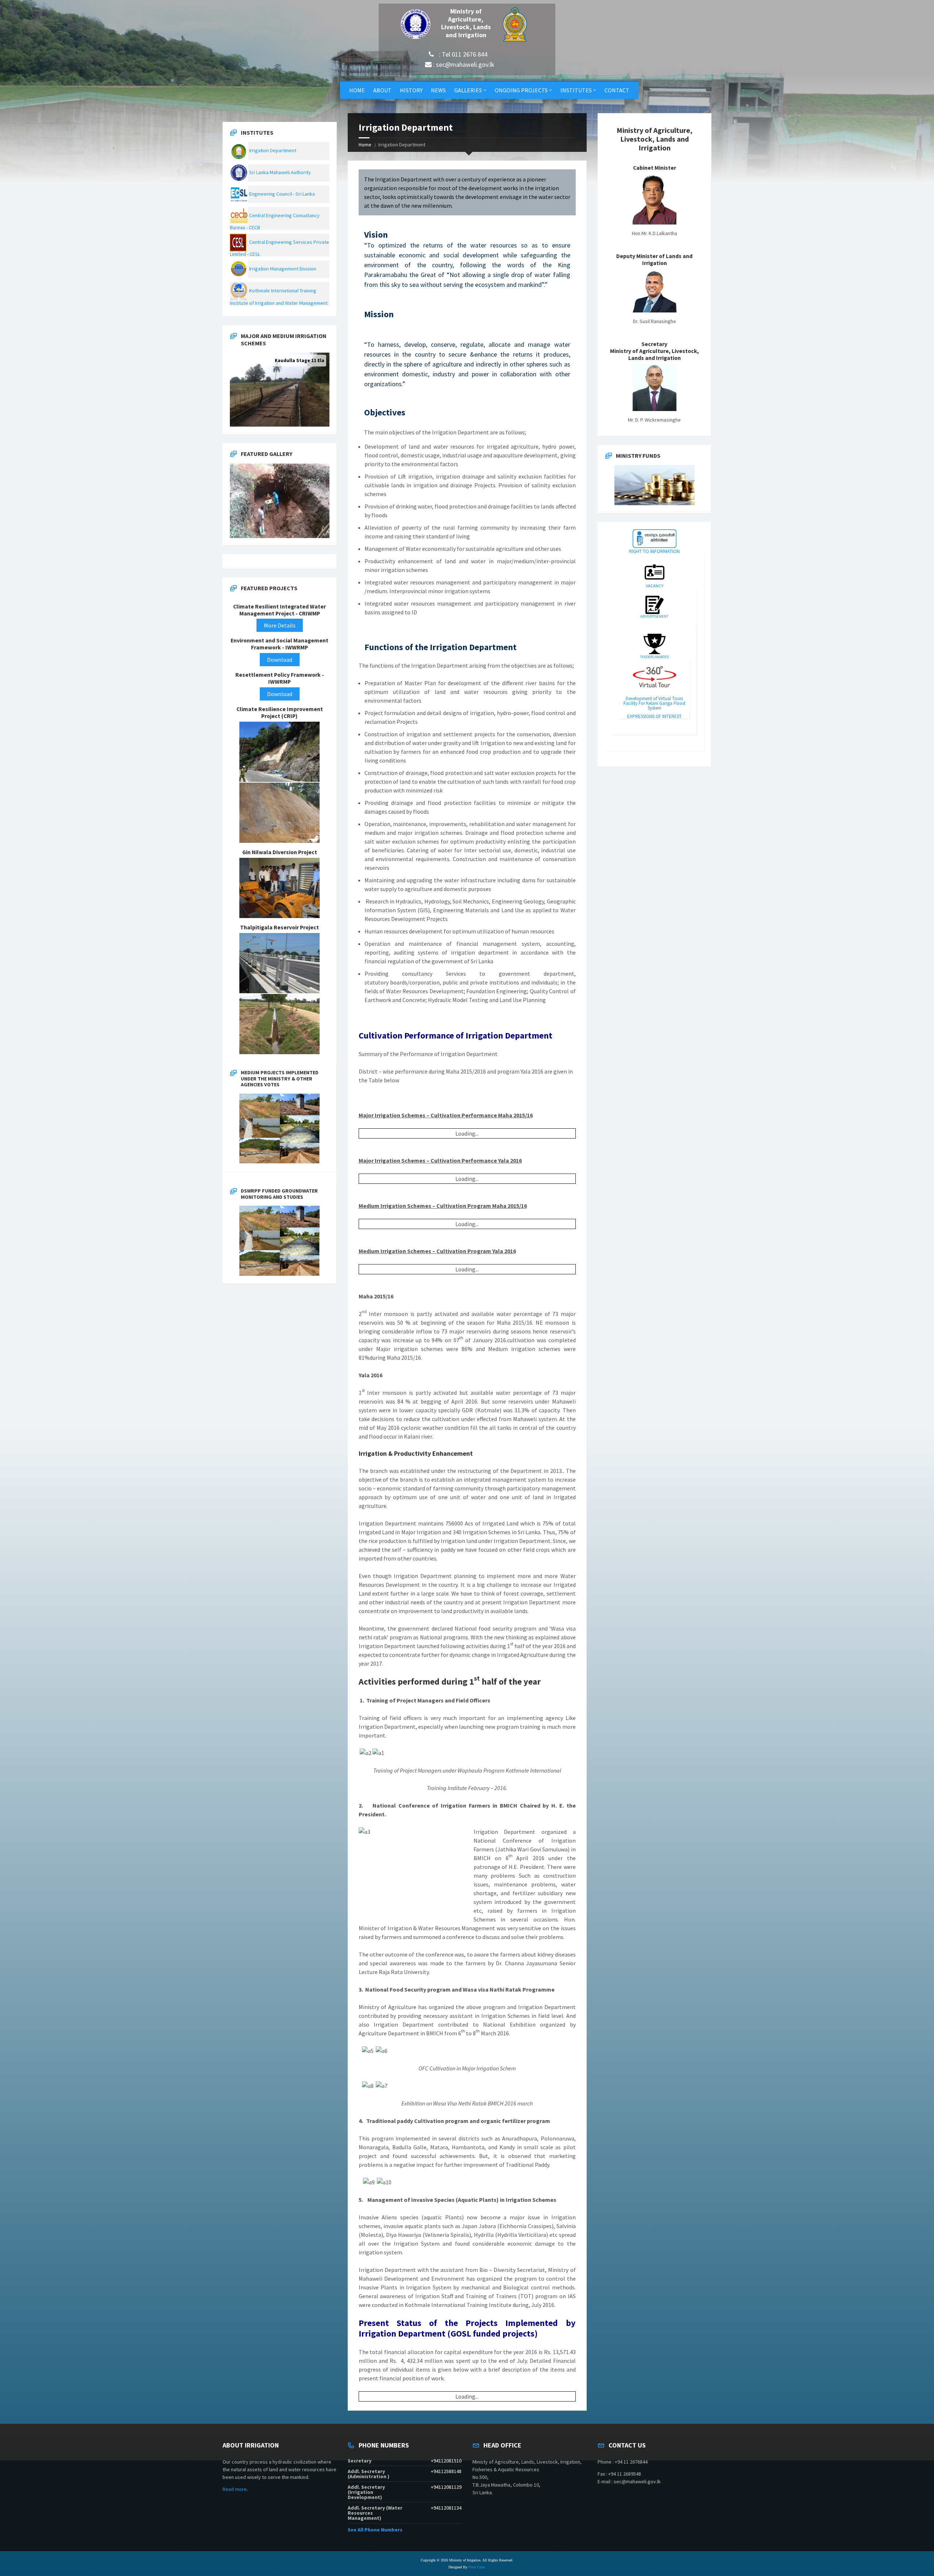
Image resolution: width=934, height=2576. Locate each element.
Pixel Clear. (477, 2567)
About (382, 90)
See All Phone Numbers (375, 2530)
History (411, 90)
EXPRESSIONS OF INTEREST (654, 716)
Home (357, 90)
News (438, 90)
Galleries (468, 90)
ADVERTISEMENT (654, 616)
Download (280, 660)
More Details (280, 625)
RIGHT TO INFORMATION (654, 551)
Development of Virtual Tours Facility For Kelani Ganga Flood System (654, 703)
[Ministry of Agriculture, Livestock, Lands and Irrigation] (420, 24)
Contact (617, 90)
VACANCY (655, 586)
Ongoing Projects (521, 90)
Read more (235, 2489)
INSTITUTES (576, 90)
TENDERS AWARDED (654, 657)
